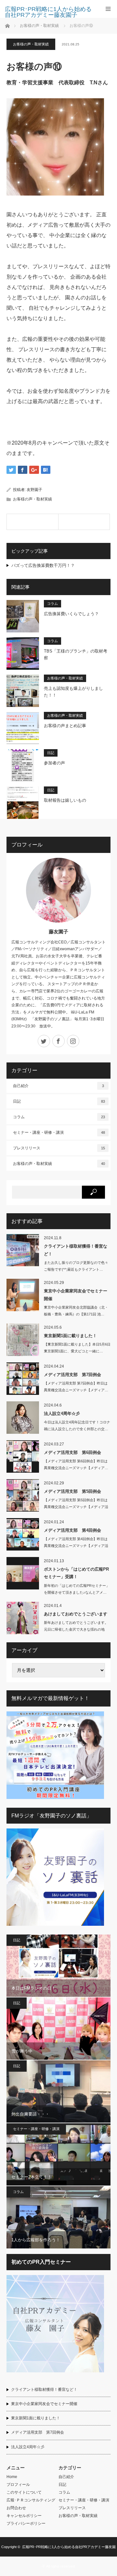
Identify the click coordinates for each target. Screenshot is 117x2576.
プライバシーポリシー (26, 2523)
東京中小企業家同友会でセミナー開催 (76, 1295)
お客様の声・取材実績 (31, 44)
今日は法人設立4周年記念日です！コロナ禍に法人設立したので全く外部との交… (77, 1426)
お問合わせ (16, 2508)
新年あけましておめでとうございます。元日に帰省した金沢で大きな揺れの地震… (76, 1629)
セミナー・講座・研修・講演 (59, 1132)
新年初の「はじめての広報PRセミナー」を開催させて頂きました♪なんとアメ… (77, 1589)
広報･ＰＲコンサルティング (31, 2500)
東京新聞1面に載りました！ (70, 1336)
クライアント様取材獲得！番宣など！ (76, 1250)
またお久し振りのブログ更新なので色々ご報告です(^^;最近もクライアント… (76, 1266)
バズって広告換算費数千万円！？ (43, 565)
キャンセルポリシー (24, 2516)
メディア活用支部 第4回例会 (72, 1530)
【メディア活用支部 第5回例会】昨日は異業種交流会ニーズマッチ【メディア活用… (76, 1507)
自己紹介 (58, 1086)
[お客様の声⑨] (32, 522)
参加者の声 (54, 763)
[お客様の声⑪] (84, 522)
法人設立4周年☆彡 (62, 1414)
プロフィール (18, 2485)
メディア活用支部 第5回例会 (72, 1491)
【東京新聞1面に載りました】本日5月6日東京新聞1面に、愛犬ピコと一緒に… (77, 1348)
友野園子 (34, 490)
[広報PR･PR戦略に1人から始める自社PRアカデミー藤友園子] (49, 12)
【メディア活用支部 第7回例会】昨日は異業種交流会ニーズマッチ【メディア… (76, 1387)
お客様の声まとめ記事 (65, 726)
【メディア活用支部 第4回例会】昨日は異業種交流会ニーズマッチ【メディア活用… (76, 1546)
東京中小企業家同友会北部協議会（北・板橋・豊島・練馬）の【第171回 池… (76, 1311)
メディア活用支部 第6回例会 (72, 1452)
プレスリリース (59, 1148)
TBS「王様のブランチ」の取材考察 (76, 654)
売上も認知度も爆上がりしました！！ (73, 692)
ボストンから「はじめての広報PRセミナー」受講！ (76, 1573)
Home (12, 2477)
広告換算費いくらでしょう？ (71, 614)
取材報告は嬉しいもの (65, 800)
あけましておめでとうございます (76, 1614)
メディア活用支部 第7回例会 (72, 1375)
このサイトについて (24, 2492)
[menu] (108, 9)
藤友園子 (58, 932)
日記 (51, 753)
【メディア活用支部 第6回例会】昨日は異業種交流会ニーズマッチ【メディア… (76, 1464)
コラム (52, 604)
